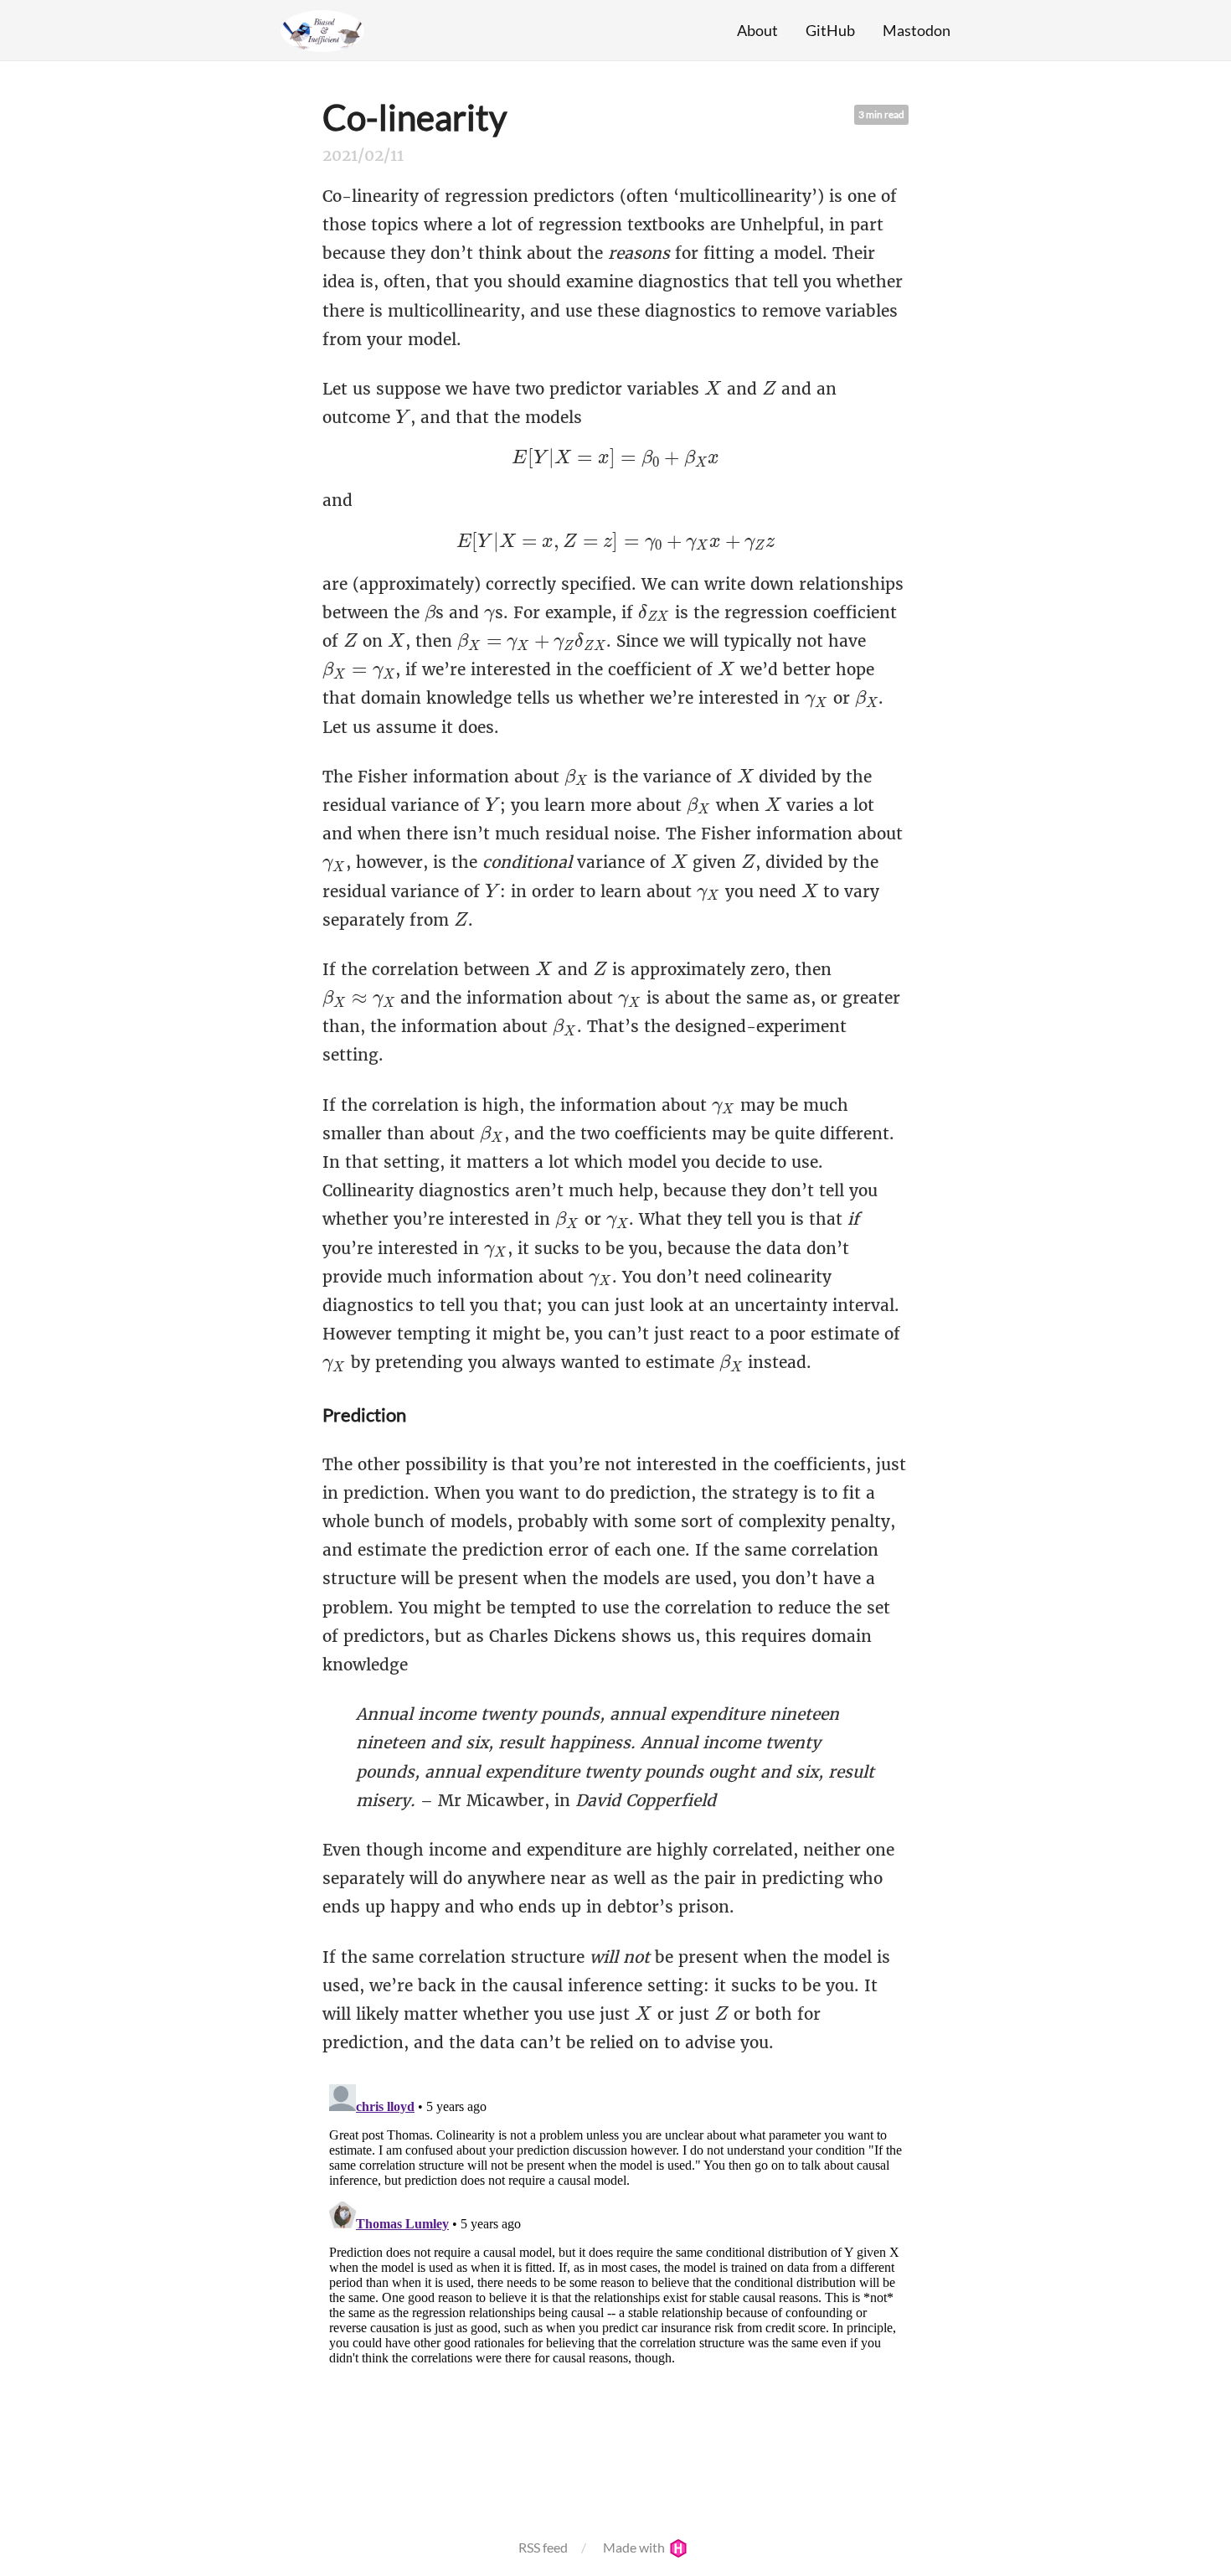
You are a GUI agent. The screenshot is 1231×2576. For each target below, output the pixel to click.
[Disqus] (615, 2287)
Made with (635, 2547)
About (757, 30)
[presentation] (713, 388)
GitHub (830, 30)
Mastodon (917, 30)
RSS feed (543, 2547)
